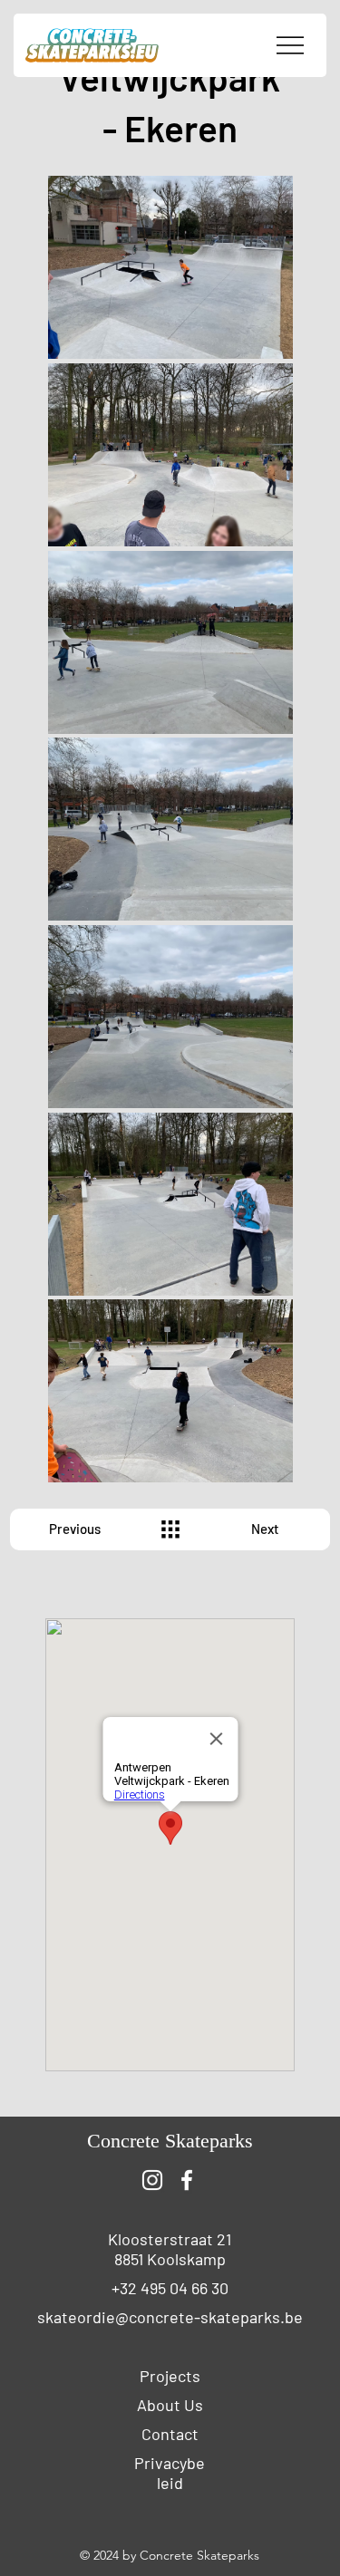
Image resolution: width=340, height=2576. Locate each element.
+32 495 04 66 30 (170, 2288)
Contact (170, 2434)
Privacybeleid (170, 2473)
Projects (170, 2376)
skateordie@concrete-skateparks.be (170, 2317)
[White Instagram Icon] (152, 2180)
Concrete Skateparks (170, 2141)
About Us (170, 2405)
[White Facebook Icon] (187, 2180)
